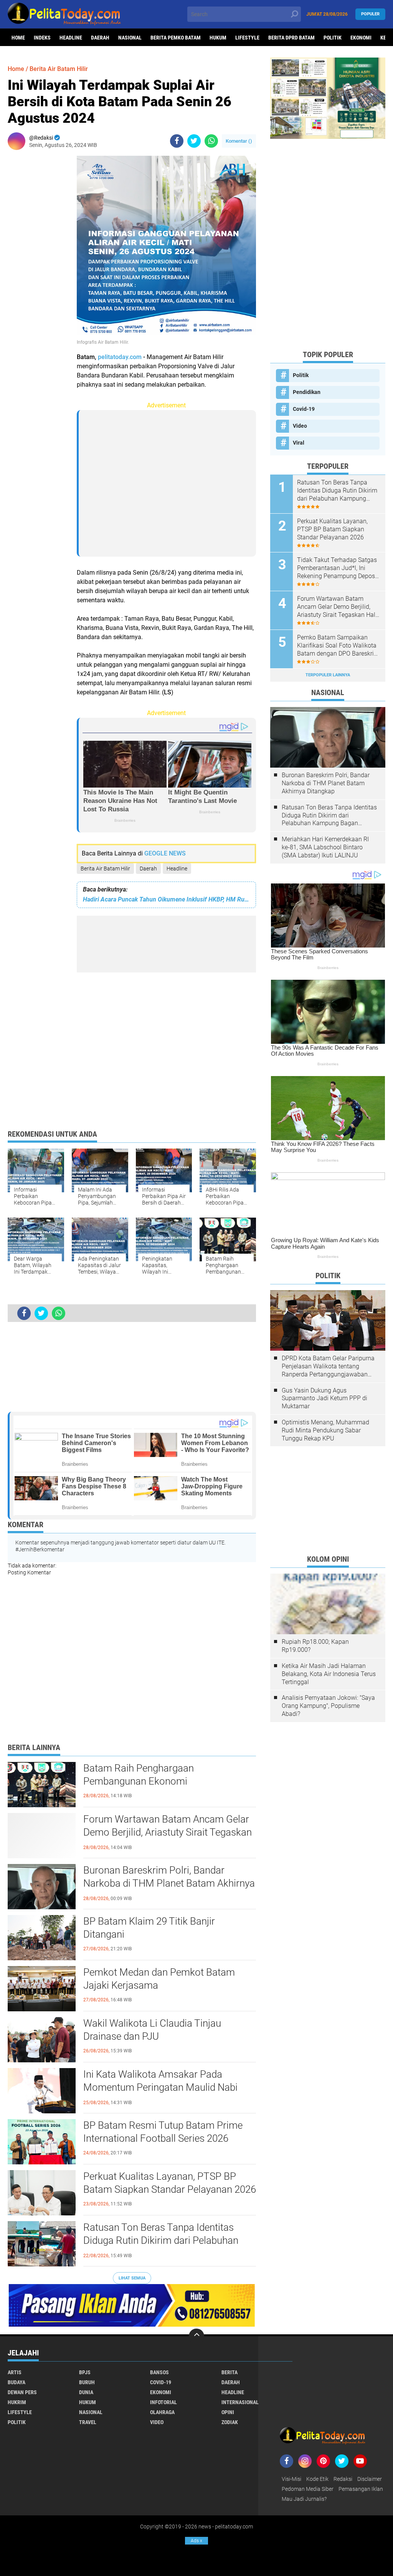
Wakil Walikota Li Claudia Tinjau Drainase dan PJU (152, 2030)
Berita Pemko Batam (176, 38)
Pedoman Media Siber (308, 2489)
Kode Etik (317, 2479)
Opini (228, 2412)
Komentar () (239, 141)
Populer (370, 14)
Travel (88, 2422)
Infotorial (163, 2402)
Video (300, 426)
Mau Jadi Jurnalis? (304, 2499)
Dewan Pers (22, 2392)
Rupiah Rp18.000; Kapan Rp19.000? (315, 1646)
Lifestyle (247, 38)
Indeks (42, 38)
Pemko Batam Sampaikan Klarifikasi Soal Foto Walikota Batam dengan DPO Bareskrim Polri (338, 646)
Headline (71, 38)
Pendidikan (307, 392)
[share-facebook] (177, 141)
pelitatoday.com (120, 357)
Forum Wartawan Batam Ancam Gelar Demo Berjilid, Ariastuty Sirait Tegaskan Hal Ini (168, 1832)
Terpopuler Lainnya (328, 675)
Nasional (130, 38)
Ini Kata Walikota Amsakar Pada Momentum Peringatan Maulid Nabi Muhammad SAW (160, 2087)
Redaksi (343, 2479)
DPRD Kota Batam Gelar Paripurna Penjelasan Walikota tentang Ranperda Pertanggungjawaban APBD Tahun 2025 (328, 1366)
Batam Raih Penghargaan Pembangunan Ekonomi (139, 1775)
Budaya (17, 2382)
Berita (230, 2372)
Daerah (100, 38)
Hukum (218, 38)
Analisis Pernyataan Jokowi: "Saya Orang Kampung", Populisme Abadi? (328, 1706)
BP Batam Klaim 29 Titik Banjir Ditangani (149, 1928)
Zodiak (230, 2422)
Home (18, 38)
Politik (333, 38)
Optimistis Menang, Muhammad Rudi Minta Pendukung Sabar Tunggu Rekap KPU (325, 1430)
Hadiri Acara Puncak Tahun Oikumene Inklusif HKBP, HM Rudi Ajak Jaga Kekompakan (166, 899)
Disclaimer (370, 2479)
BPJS (85, 2372)
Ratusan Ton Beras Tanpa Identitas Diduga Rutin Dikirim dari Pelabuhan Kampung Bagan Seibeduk (161, 2240)
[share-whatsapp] (211, 141)
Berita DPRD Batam (291, 38)
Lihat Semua (132, 2278)
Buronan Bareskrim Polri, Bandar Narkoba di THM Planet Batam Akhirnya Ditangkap (169, 1883)
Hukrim (17, 2402)
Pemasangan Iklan (361, 2489)
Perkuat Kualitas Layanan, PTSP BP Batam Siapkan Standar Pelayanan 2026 (170, 2183)
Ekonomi (361, 38)
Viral (299, 443)
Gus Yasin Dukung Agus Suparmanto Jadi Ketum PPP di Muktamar (324, 1398)
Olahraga (162, 2412)
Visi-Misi (291, 2479)
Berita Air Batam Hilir (105, 869)
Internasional (240, 2402)
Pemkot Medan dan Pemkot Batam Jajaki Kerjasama (159, 1979)
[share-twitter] (194, 141)
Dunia (86, 2392)
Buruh (87, 2382)
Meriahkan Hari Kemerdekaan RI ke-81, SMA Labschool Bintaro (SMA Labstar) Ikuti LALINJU (325, 847)
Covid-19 (304, 409)
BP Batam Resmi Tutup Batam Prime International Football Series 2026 (163, 2132)
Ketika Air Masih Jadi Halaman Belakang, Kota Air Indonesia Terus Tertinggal (329, 1674)
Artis (15, 2372)
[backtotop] (196, 2336)
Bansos (159, 2372)
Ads (196, 2541)
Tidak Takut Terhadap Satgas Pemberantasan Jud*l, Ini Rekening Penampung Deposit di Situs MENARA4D (338, 568)
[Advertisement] (38, 271)
